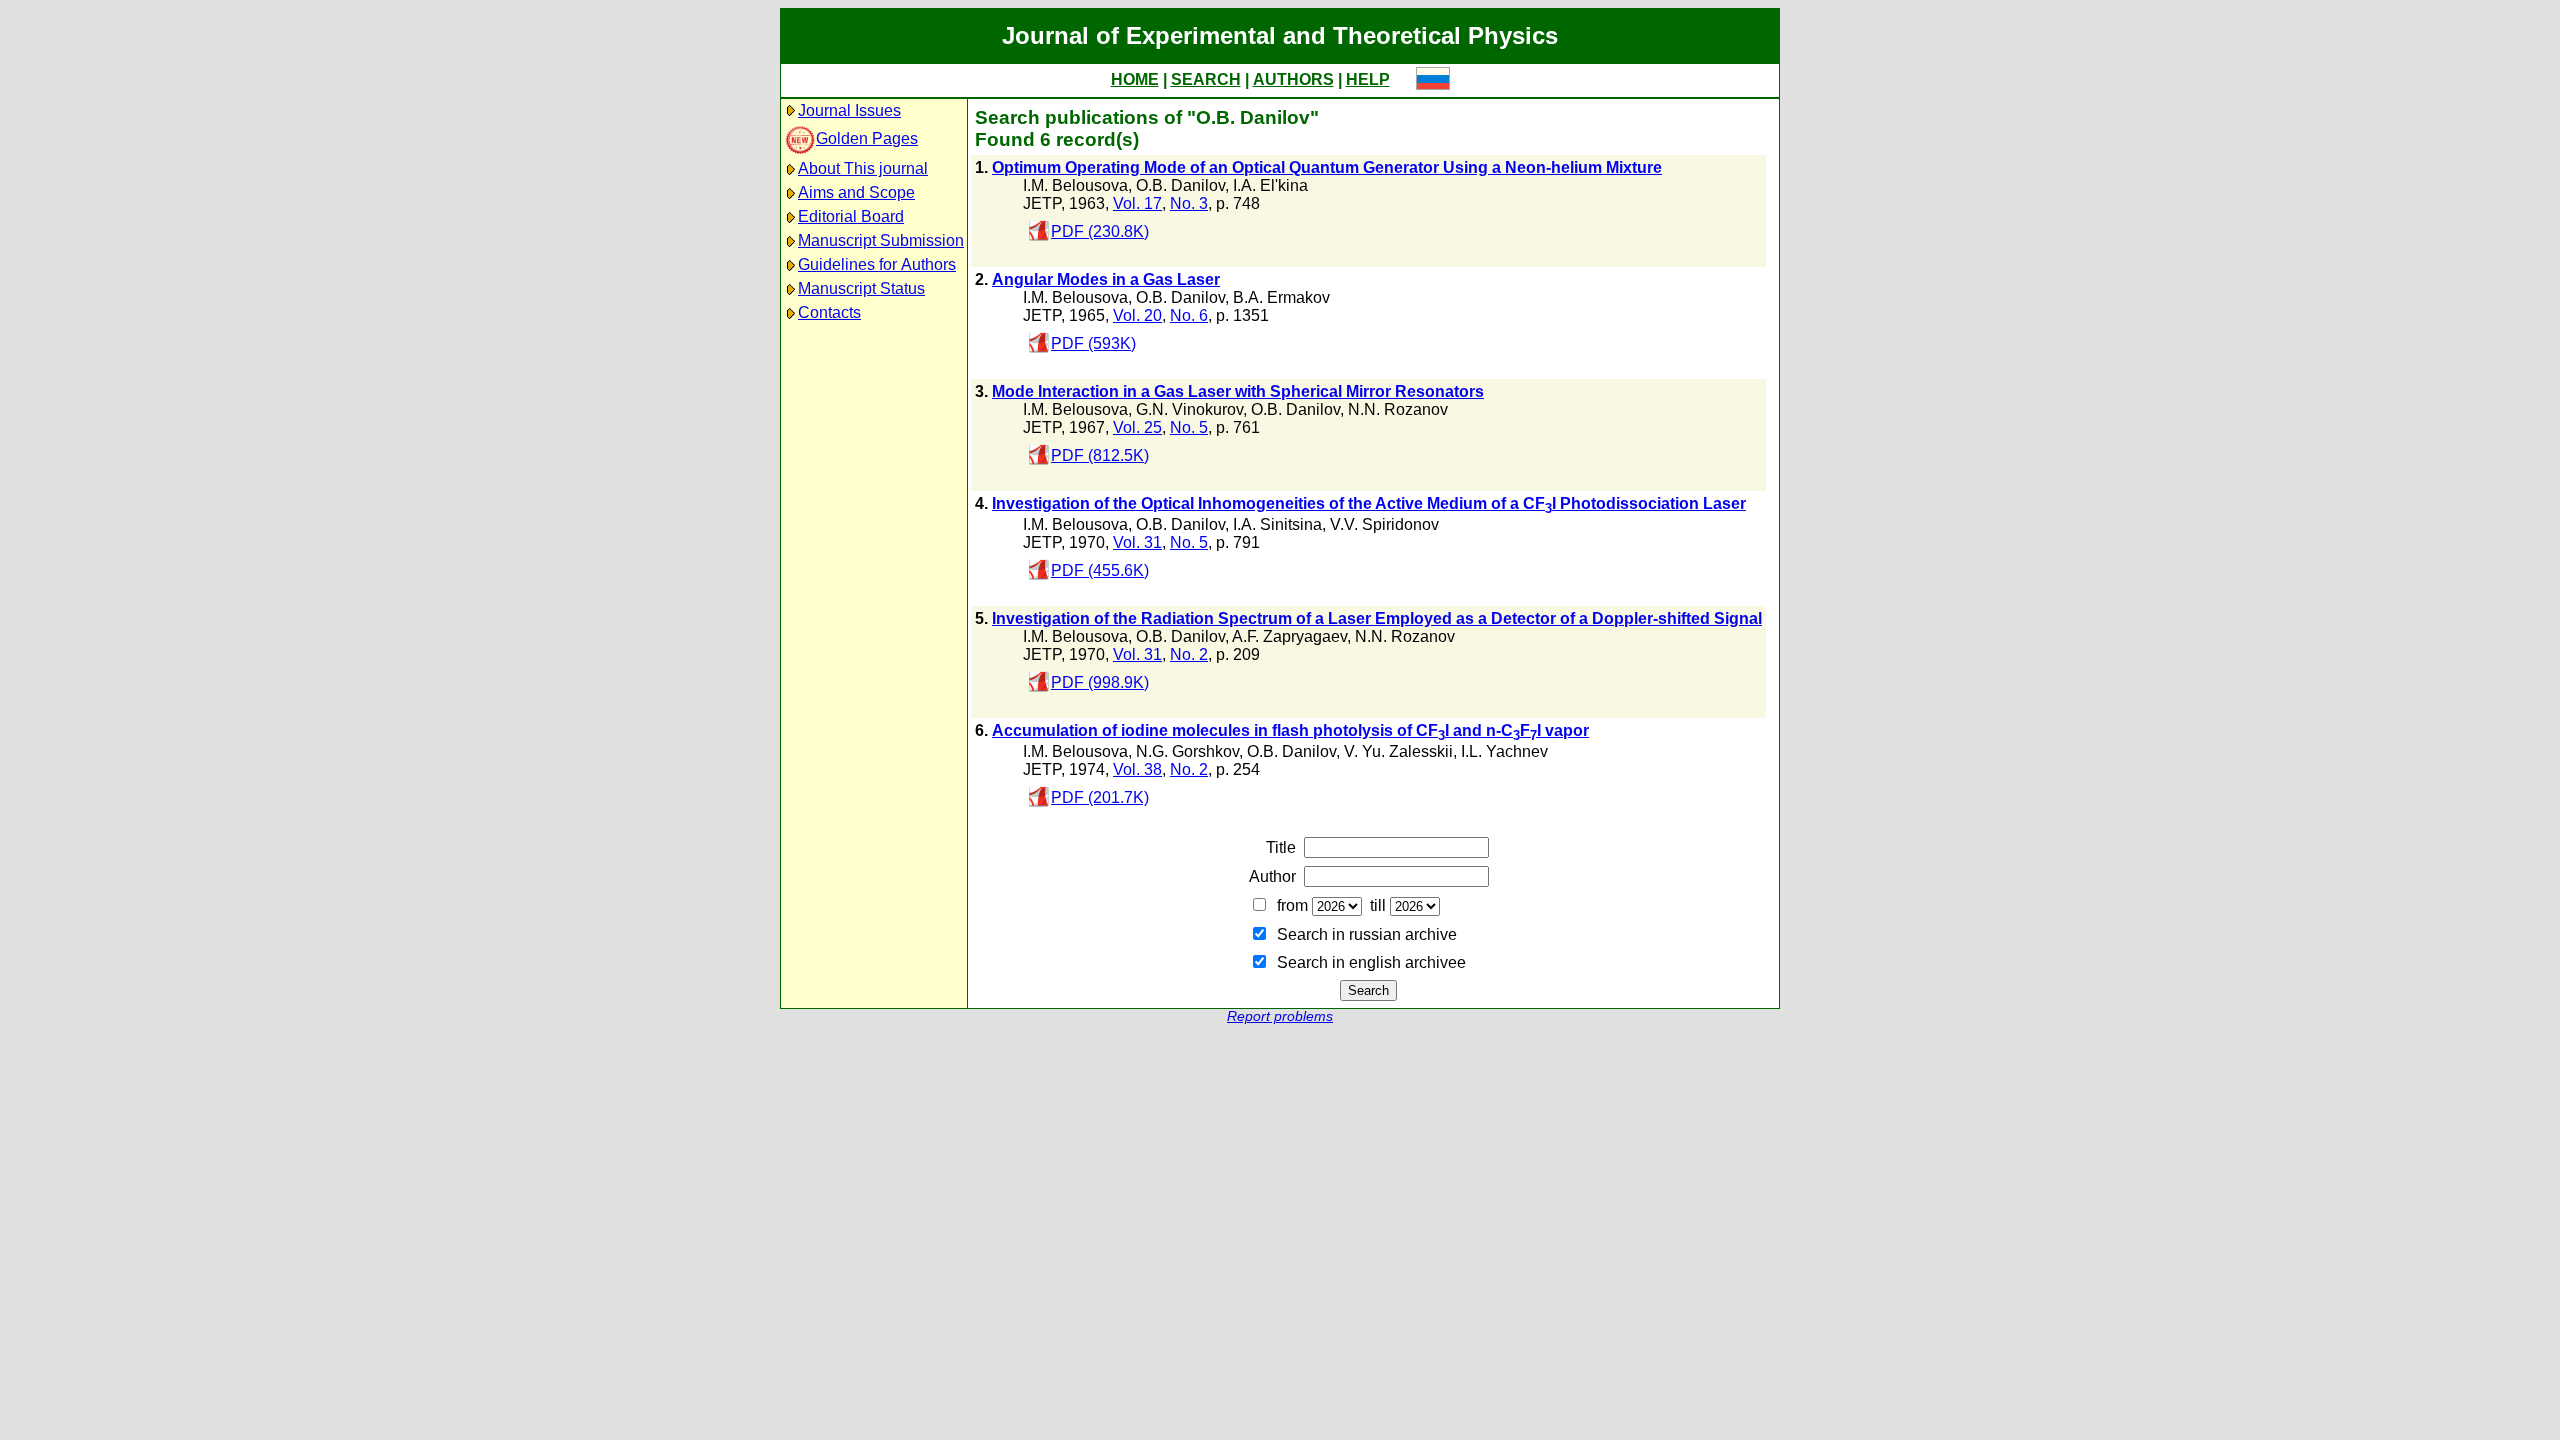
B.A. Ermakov (1281, 297)
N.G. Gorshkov (1187, 751)
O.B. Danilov (1180, 185)
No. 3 (1189, 203)
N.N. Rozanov (1398, 409)
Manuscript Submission (881, 240)
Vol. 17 (1137, 203)
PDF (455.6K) (1100, 570)
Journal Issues (849, 110)
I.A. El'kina (1270, 185)
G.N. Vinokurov (1189, 409)
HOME (1135, 79)
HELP (1368, 79)
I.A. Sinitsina (1277, 524)
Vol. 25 (1137, 427)
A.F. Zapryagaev (1289, 636)
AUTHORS (1293, 79)
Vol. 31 (1137, 542)
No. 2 (1189, 654)
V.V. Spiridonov (1384, 524)
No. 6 (1189, 315)
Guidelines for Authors (877, 264)
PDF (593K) (1093, 343)
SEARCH (1206, 79)
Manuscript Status (861, 288)
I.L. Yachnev (1504, 751)
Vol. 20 (1137, 315)
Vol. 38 (1137, 769)
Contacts (829, 312)
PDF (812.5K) (1100, 455)
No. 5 (1189, 427)
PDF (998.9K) (1100, 682)
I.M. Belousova (1075, 185)
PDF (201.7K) (1100, 797)
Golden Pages (867, 138)
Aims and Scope (856, 192)
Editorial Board (851, 216)
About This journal (863, 168)
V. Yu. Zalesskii (1398, 751)
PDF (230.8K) (1100, 231)
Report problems (1280, 1016)
